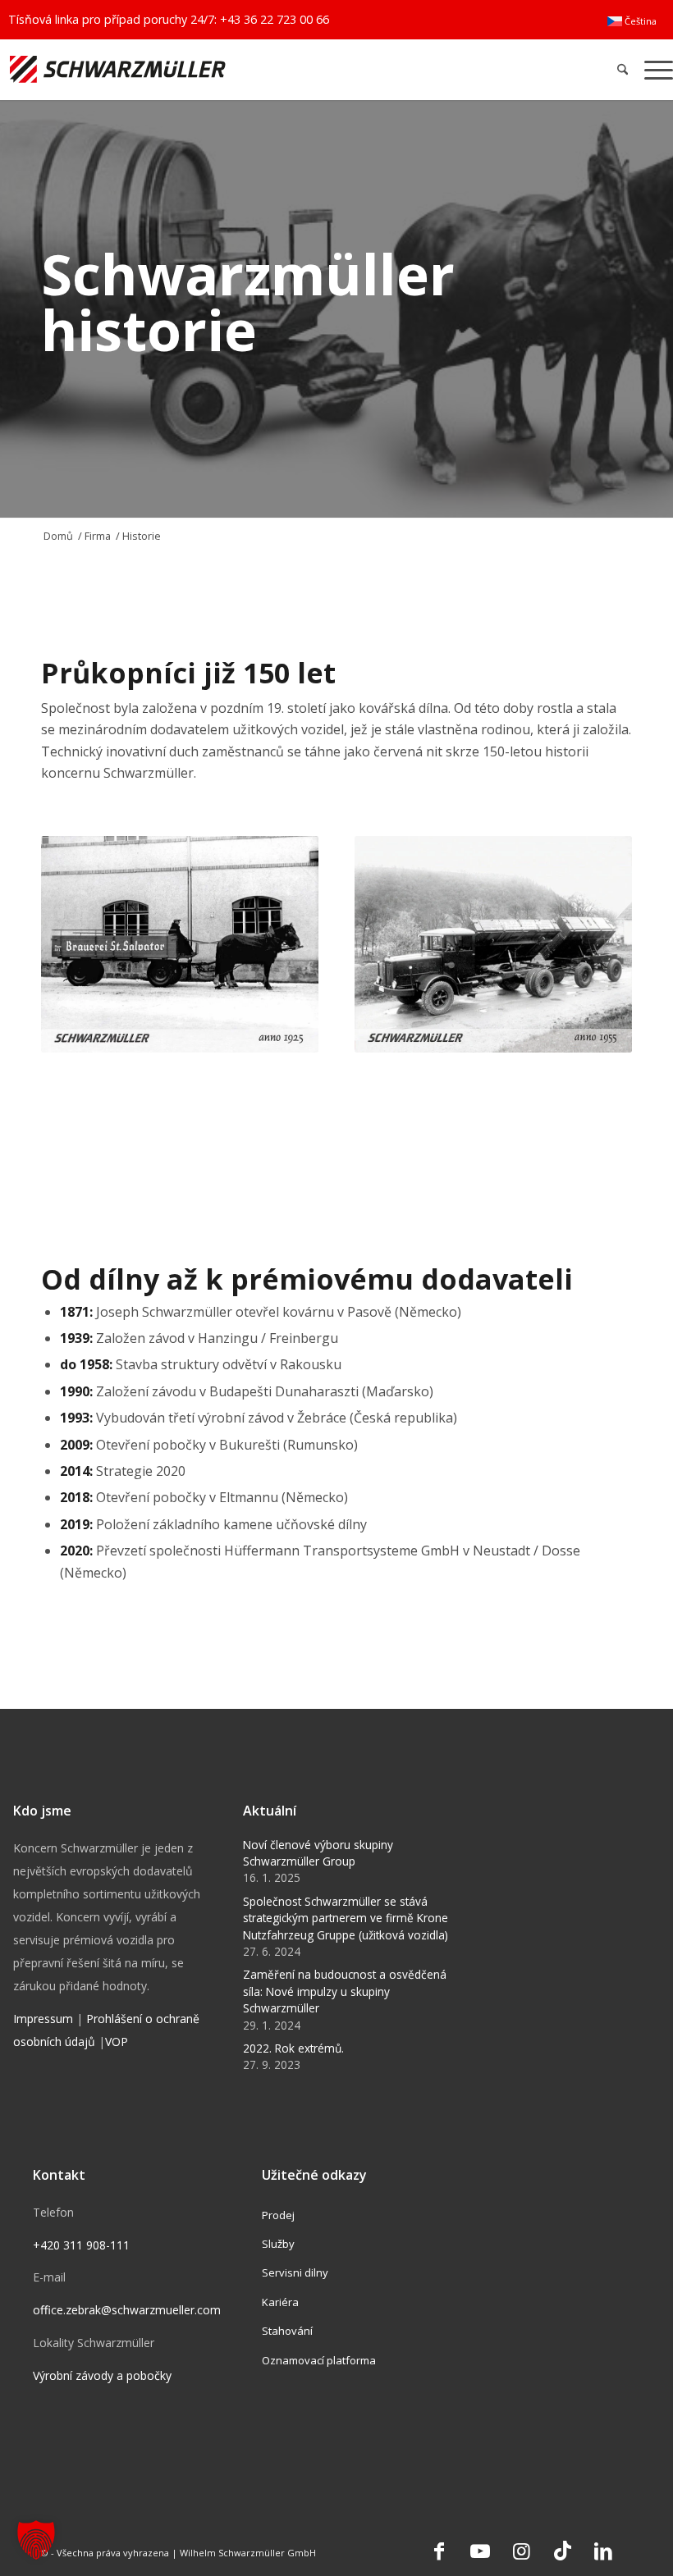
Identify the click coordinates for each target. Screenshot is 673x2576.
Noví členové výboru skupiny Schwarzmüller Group (318, 1853)
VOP (117, 2042)
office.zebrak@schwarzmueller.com (127, 2310)
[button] (36, 2540)
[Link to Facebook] (439, 2551)
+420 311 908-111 (81, 2245)
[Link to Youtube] (480, 2551)
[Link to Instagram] (521, 2551)
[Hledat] (623, 69)
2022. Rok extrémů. (293, 2048)
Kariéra (280, 2302)
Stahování (287, 2331)
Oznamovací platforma (319, 2360)
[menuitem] (632, 21)
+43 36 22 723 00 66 (275, 19)
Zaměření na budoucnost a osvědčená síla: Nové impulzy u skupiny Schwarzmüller (345, 1991)
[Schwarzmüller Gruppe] (198, 69)
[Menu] (655, 69)
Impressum (43, 2019)
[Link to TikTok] (562, 2551)
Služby (278, 2244)
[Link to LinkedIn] (603, 2551)
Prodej (278, 2215)
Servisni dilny (295, 2272)
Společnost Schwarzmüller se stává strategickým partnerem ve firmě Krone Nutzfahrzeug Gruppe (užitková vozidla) (346, 1918)
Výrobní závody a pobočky (102, 2375)
